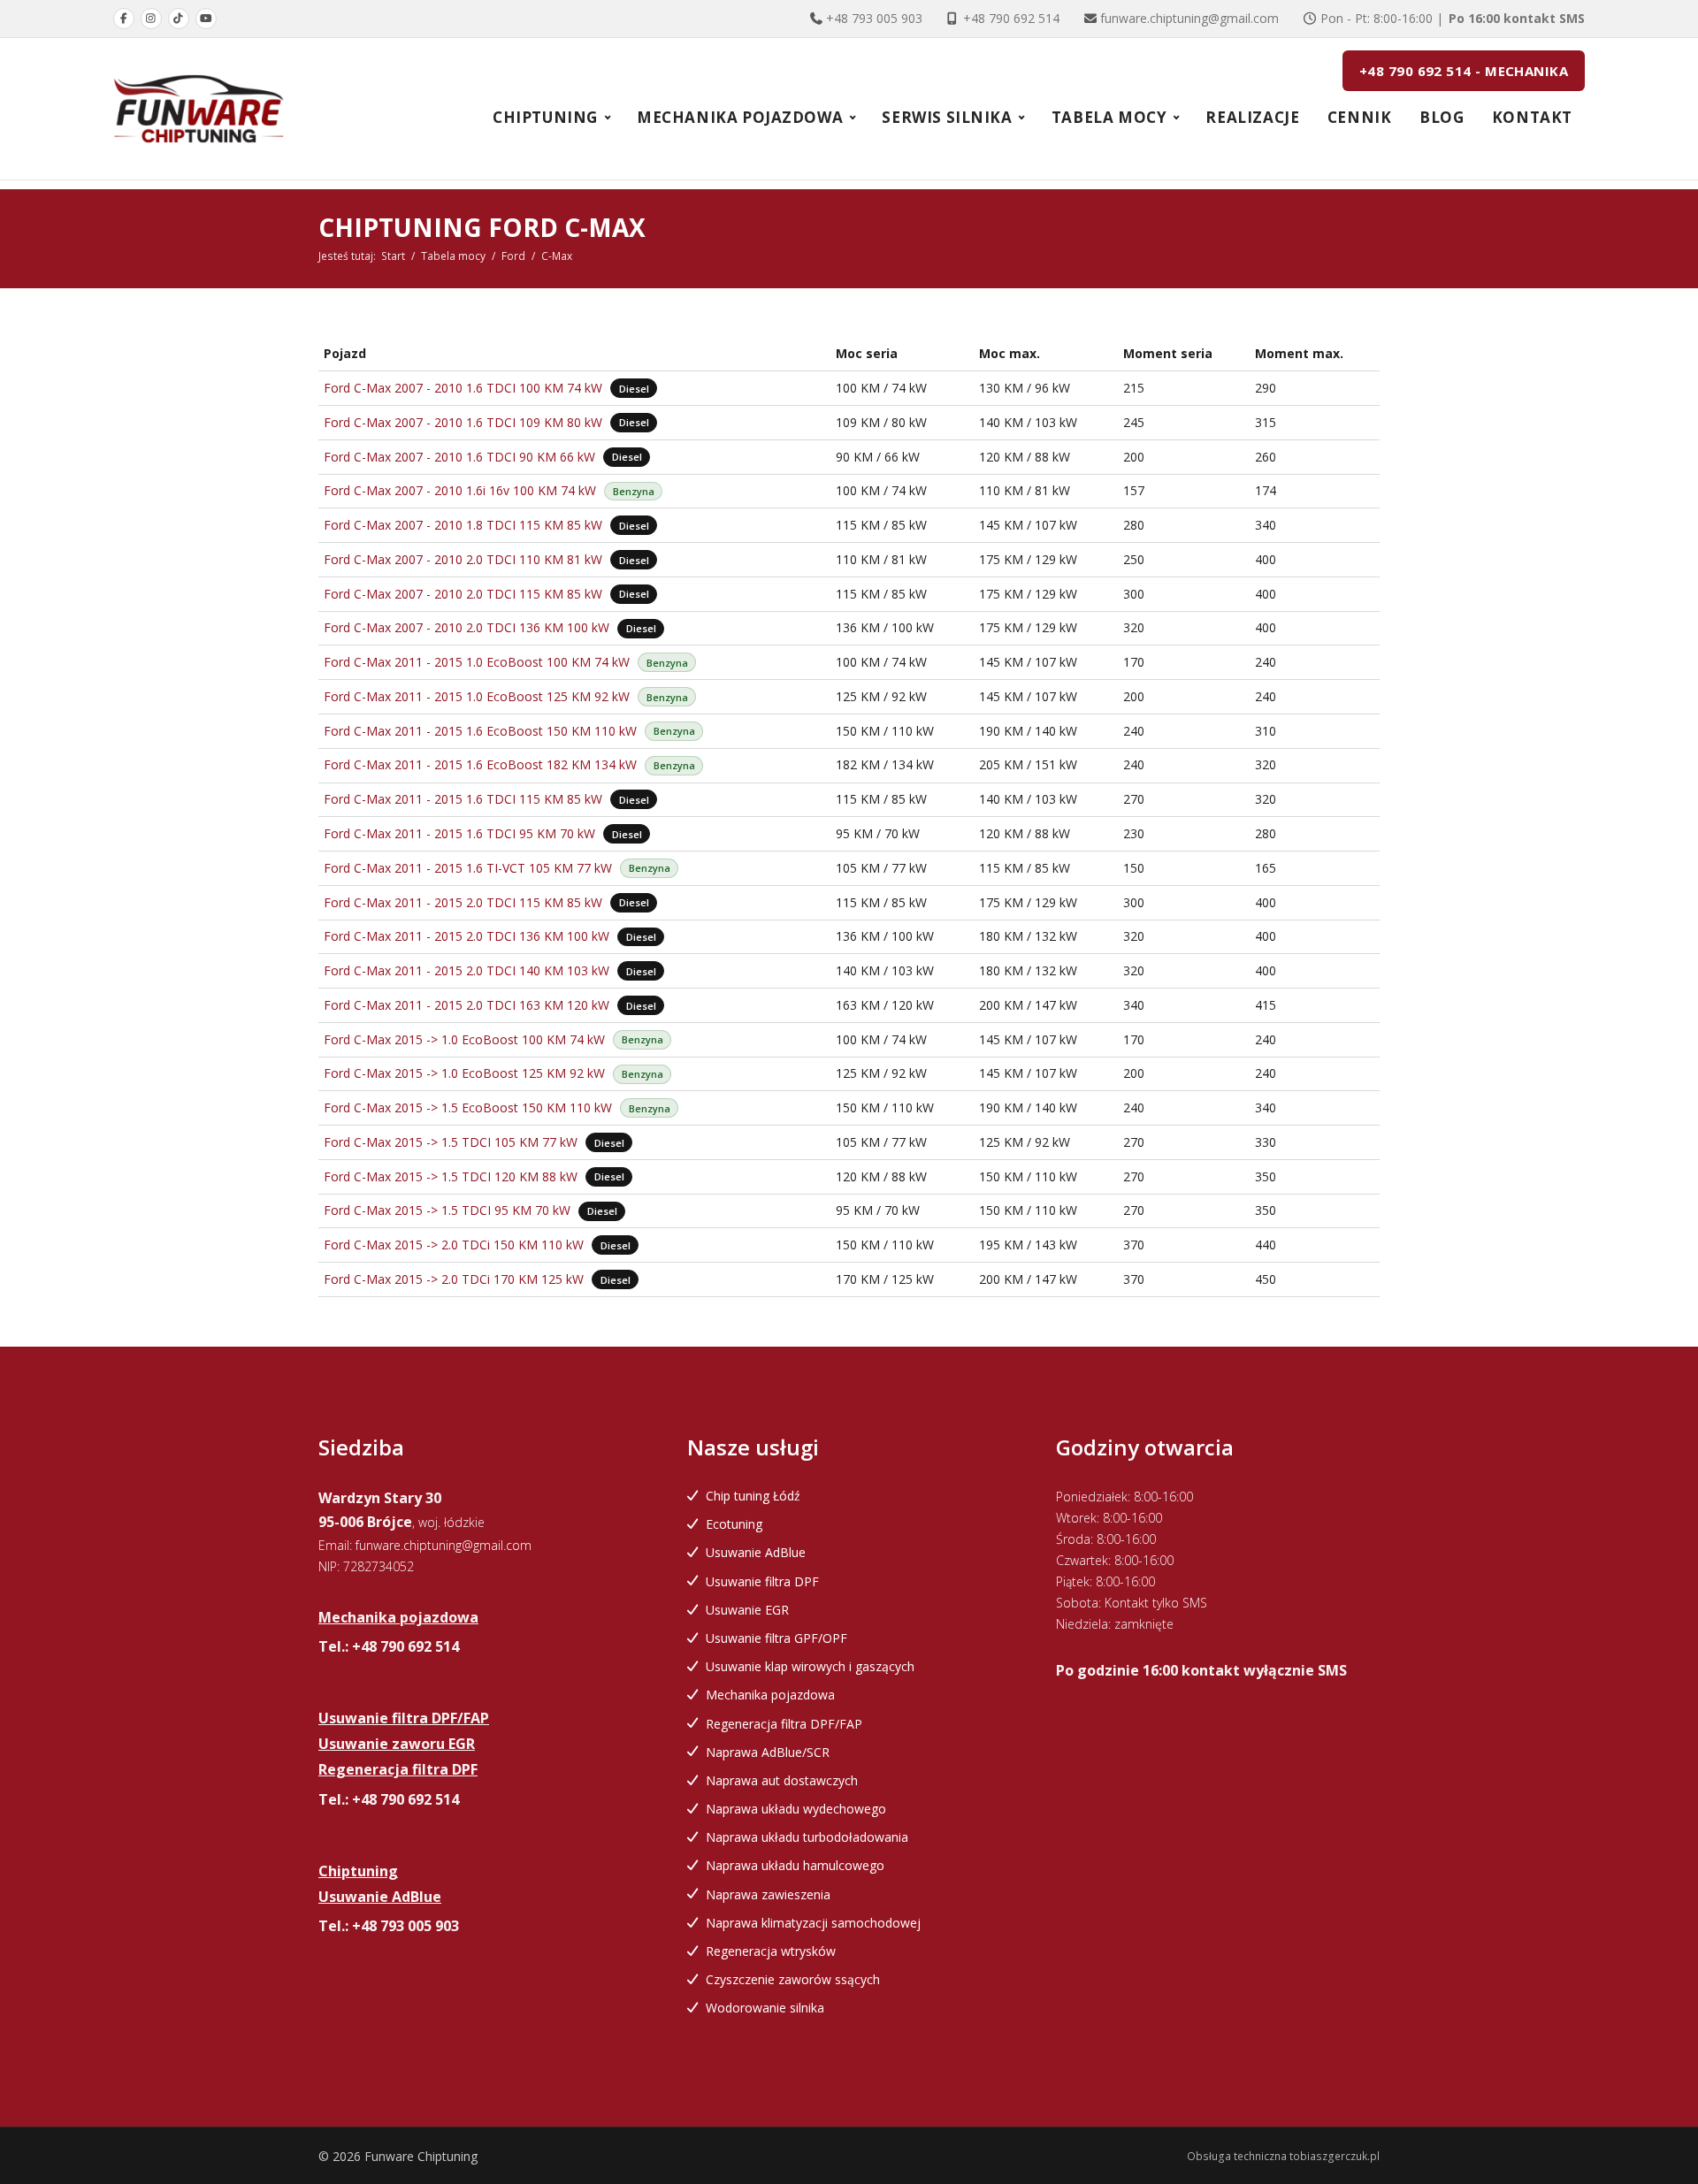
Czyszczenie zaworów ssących (793, 1979)
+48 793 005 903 (874, 18)
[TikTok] (179, 19)
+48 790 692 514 (1011, 18)
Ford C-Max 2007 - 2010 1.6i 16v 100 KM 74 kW (460, 490)
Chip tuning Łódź (753, 1496)
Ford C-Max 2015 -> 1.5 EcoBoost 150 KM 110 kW (468, 1107)
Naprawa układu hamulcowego (795, 1865)
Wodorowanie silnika (765, 2008)
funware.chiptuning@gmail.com (1189, 18)
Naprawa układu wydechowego (796, 1809)
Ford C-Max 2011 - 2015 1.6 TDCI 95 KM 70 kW (459, 833)
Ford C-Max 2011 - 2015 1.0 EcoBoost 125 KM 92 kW (477, 696)
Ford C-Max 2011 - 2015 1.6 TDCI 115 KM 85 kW (463, 799)
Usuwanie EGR (747, 1610)
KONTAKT (1532, 117)
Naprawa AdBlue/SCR (768, 1752)
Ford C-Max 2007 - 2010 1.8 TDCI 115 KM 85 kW (463, 525)
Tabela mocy (453, 256)
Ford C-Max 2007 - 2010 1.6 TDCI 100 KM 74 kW (463, 388)
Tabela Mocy (1109, 117)
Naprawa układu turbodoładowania (807, 1837)
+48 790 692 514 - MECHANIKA (1464, 71)
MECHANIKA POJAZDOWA (740, 117)
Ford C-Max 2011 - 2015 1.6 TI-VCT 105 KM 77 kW (468, 868)
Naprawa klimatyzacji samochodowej (813, 1923)
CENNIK (1360, 117)
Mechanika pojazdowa (770, 1695)
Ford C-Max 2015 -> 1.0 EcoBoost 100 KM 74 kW (464, 1039)
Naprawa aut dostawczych (782, 1780)
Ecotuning (734, 1524)
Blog (1442, 117)
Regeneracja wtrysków (771, 1951)
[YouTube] (206, 19)
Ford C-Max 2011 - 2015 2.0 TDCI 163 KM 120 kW (467, 1005)
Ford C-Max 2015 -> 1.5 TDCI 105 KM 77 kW (451, 1142)
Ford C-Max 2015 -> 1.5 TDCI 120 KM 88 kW (451, 1176)
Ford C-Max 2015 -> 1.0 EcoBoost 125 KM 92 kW (464, 1073)
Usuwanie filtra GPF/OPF (776, 1638)
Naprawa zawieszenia (768, 1894)
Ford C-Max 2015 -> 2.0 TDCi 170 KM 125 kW (454, 1279)
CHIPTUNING (545, 117)
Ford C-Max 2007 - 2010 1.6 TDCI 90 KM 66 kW (459, 457)
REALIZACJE (1252, 117)
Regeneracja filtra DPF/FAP (784, 1724)
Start (393, 256)
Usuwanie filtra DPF (762, 1581)
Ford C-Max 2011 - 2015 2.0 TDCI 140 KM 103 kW (467, 970)
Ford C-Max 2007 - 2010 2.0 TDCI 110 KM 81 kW (463, 559)
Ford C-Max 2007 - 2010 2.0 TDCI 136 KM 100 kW (467, 627)
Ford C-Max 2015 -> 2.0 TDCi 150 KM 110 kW (454, 1245)
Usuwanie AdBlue (756, 1552)
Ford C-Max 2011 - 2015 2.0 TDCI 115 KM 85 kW (463, 902)
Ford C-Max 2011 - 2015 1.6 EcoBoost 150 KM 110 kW (480, 731)
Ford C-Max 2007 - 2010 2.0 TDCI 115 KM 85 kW (463, 594)
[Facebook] (124, 19)
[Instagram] (151, 19)
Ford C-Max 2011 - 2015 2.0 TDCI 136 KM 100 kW (467, 936)
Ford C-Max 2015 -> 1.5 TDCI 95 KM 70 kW (447, 1210)
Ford (513, 256)
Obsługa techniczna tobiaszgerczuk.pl (1283, 2156)
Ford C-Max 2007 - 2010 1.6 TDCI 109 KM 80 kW (463, 422)
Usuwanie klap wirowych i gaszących (810, 1666)
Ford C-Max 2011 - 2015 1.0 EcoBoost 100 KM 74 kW (477, 662)
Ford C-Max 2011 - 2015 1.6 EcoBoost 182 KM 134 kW (480, 764)
